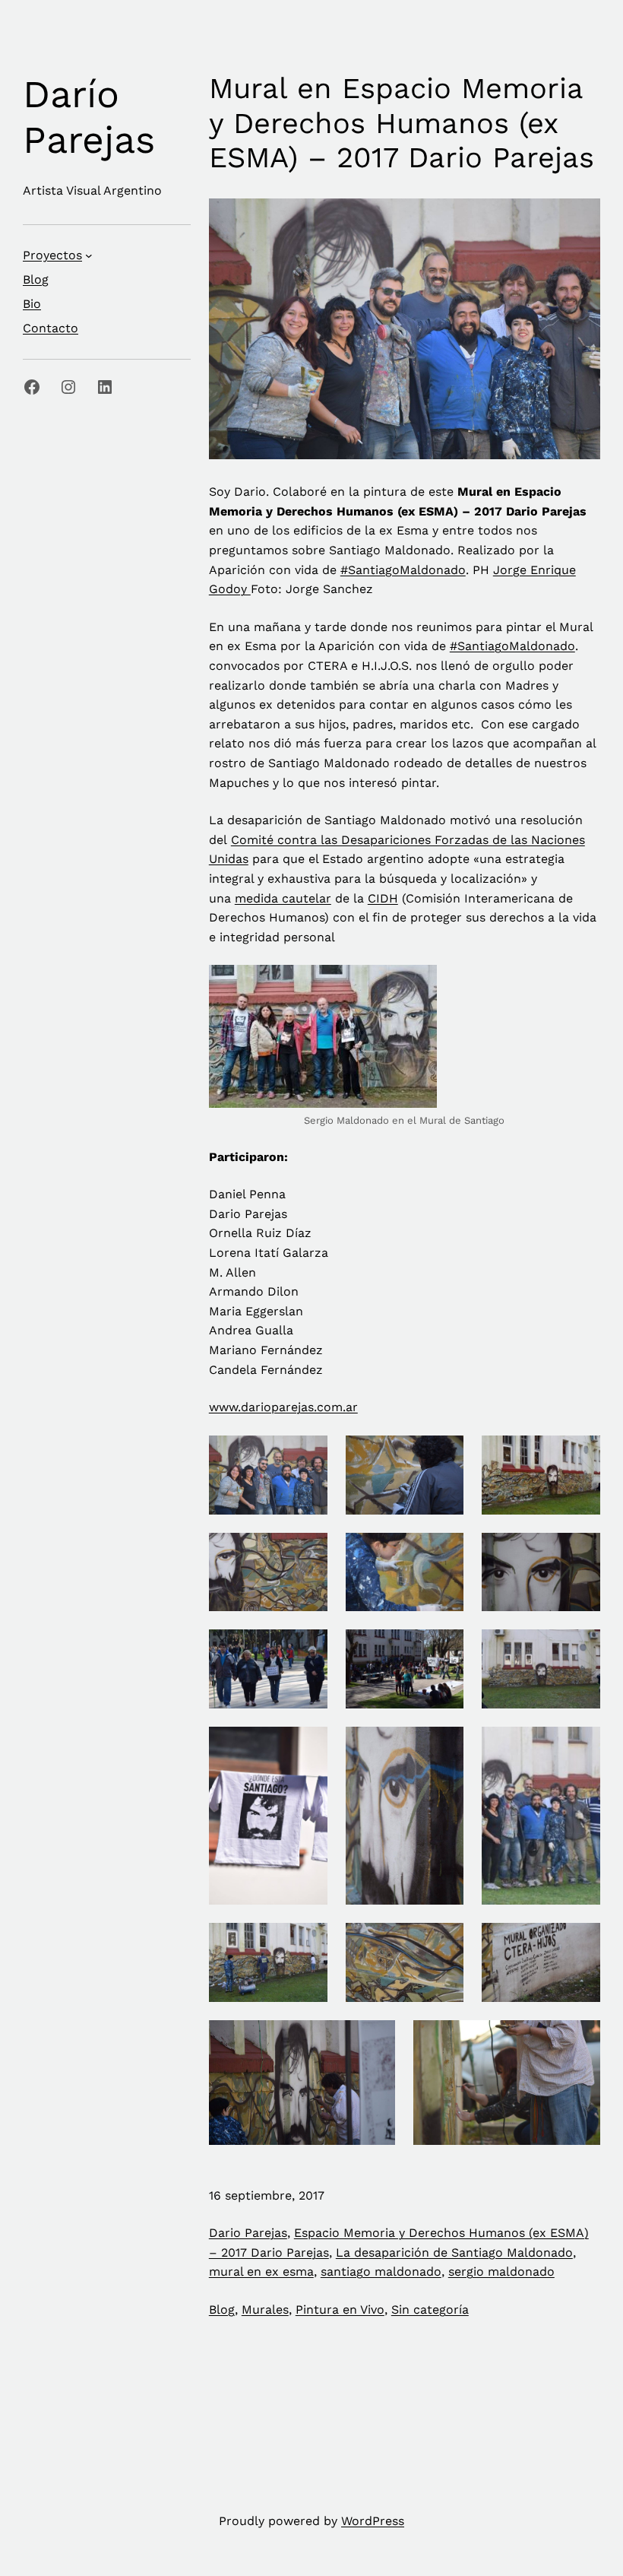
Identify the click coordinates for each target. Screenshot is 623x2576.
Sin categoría (430, 2310)
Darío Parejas (89, 117)
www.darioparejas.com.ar (283, 1407)
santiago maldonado (381, 2271)
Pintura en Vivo (340, 2310)
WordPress (373, 2521)
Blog (222, 2310)
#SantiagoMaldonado (403, 570)
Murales (265, 2310)
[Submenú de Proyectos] (89, 255)
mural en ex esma (261, 2271)
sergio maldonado (501, 2271)
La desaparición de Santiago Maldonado (454, 2252)
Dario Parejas (248, 2233)
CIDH (383, 898)
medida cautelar (283, 898)
